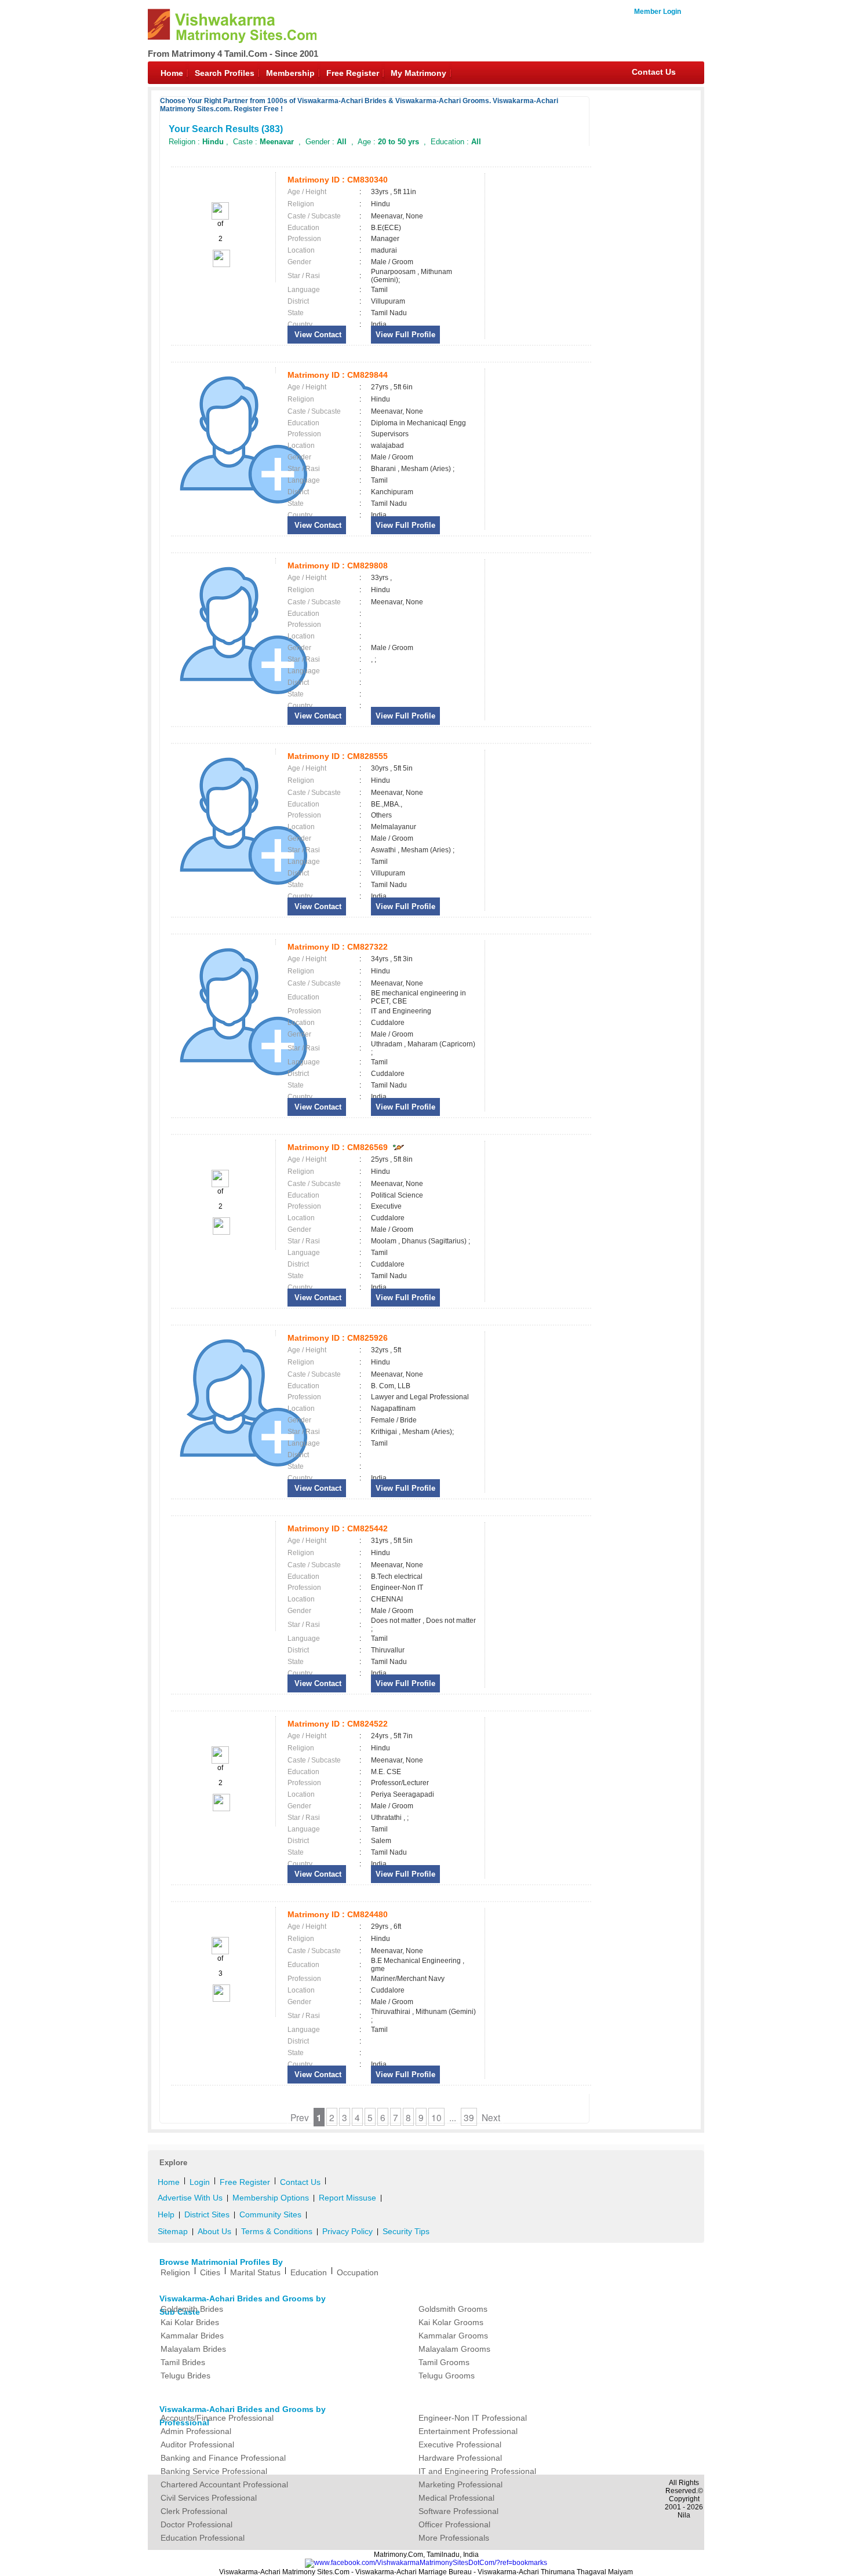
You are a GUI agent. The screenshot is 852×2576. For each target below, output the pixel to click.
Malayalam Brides (193, 2349)
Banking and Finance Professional (223, 2458)
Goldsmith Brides (192, 2309)
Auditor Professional (197, 2444)
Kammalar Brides (192, 2336)
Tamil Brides (183, 2362)
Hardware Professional (460, 2458)
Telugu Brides (185, 2376)
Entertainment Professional (468, 2431)
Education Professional (203, 2538)
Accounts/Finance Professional (217, 2418)
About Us (214, 2231)
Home (172, 73)
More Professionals (454, 2538)
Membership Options (271, 2198)
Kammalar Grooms (453, 2336)
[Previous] (220, 217)
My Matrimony (418, 73)
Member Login (658, 12)
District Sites (207, 2214)
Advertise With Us (190, 2198)
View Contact (317, 335)
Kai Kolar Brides (190, 2322)
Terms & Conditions (277, 2231)
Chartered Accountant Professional (224, 2484)
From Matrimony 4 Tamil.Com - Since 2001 (233, 54)
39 (469, 2117)
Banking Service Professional (214, 2471)
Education (309, 2272)
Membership (290, 73)
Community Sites (270, 2214)
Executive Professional (460, 2444)
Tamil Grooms (444, 2362)
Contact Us (654, 72)
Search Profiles (225, 73)
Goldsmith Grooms (453, 2309)
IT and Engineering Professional (477, 2471)
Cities (210, 2272)
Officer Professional (454, 2524)
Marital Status (255, 2272)
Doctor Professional (196, 2524)
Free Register (353, 73)
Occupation (358, 2272)
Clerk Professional (194, 2511)
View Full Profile (405, 335)
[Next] (221, 265)
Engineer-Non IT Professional (473, 2418)
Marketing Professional (460, 2484)
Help (166, 2214)
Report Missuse (347, 2198)
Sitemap (173, 2231)
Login (200, 2182)
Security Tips (406, 2231)
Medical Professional (456, 2498)
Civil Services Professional (209, 2498)
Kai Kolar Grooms (451, 2322)
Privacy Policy (347, 2231)
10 (436, 2117)
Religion (175, 2272)
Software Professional (458, 2511)
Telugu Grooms (447, 2376)
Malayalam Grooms (454, 2349)
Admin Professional (196, 2431)
